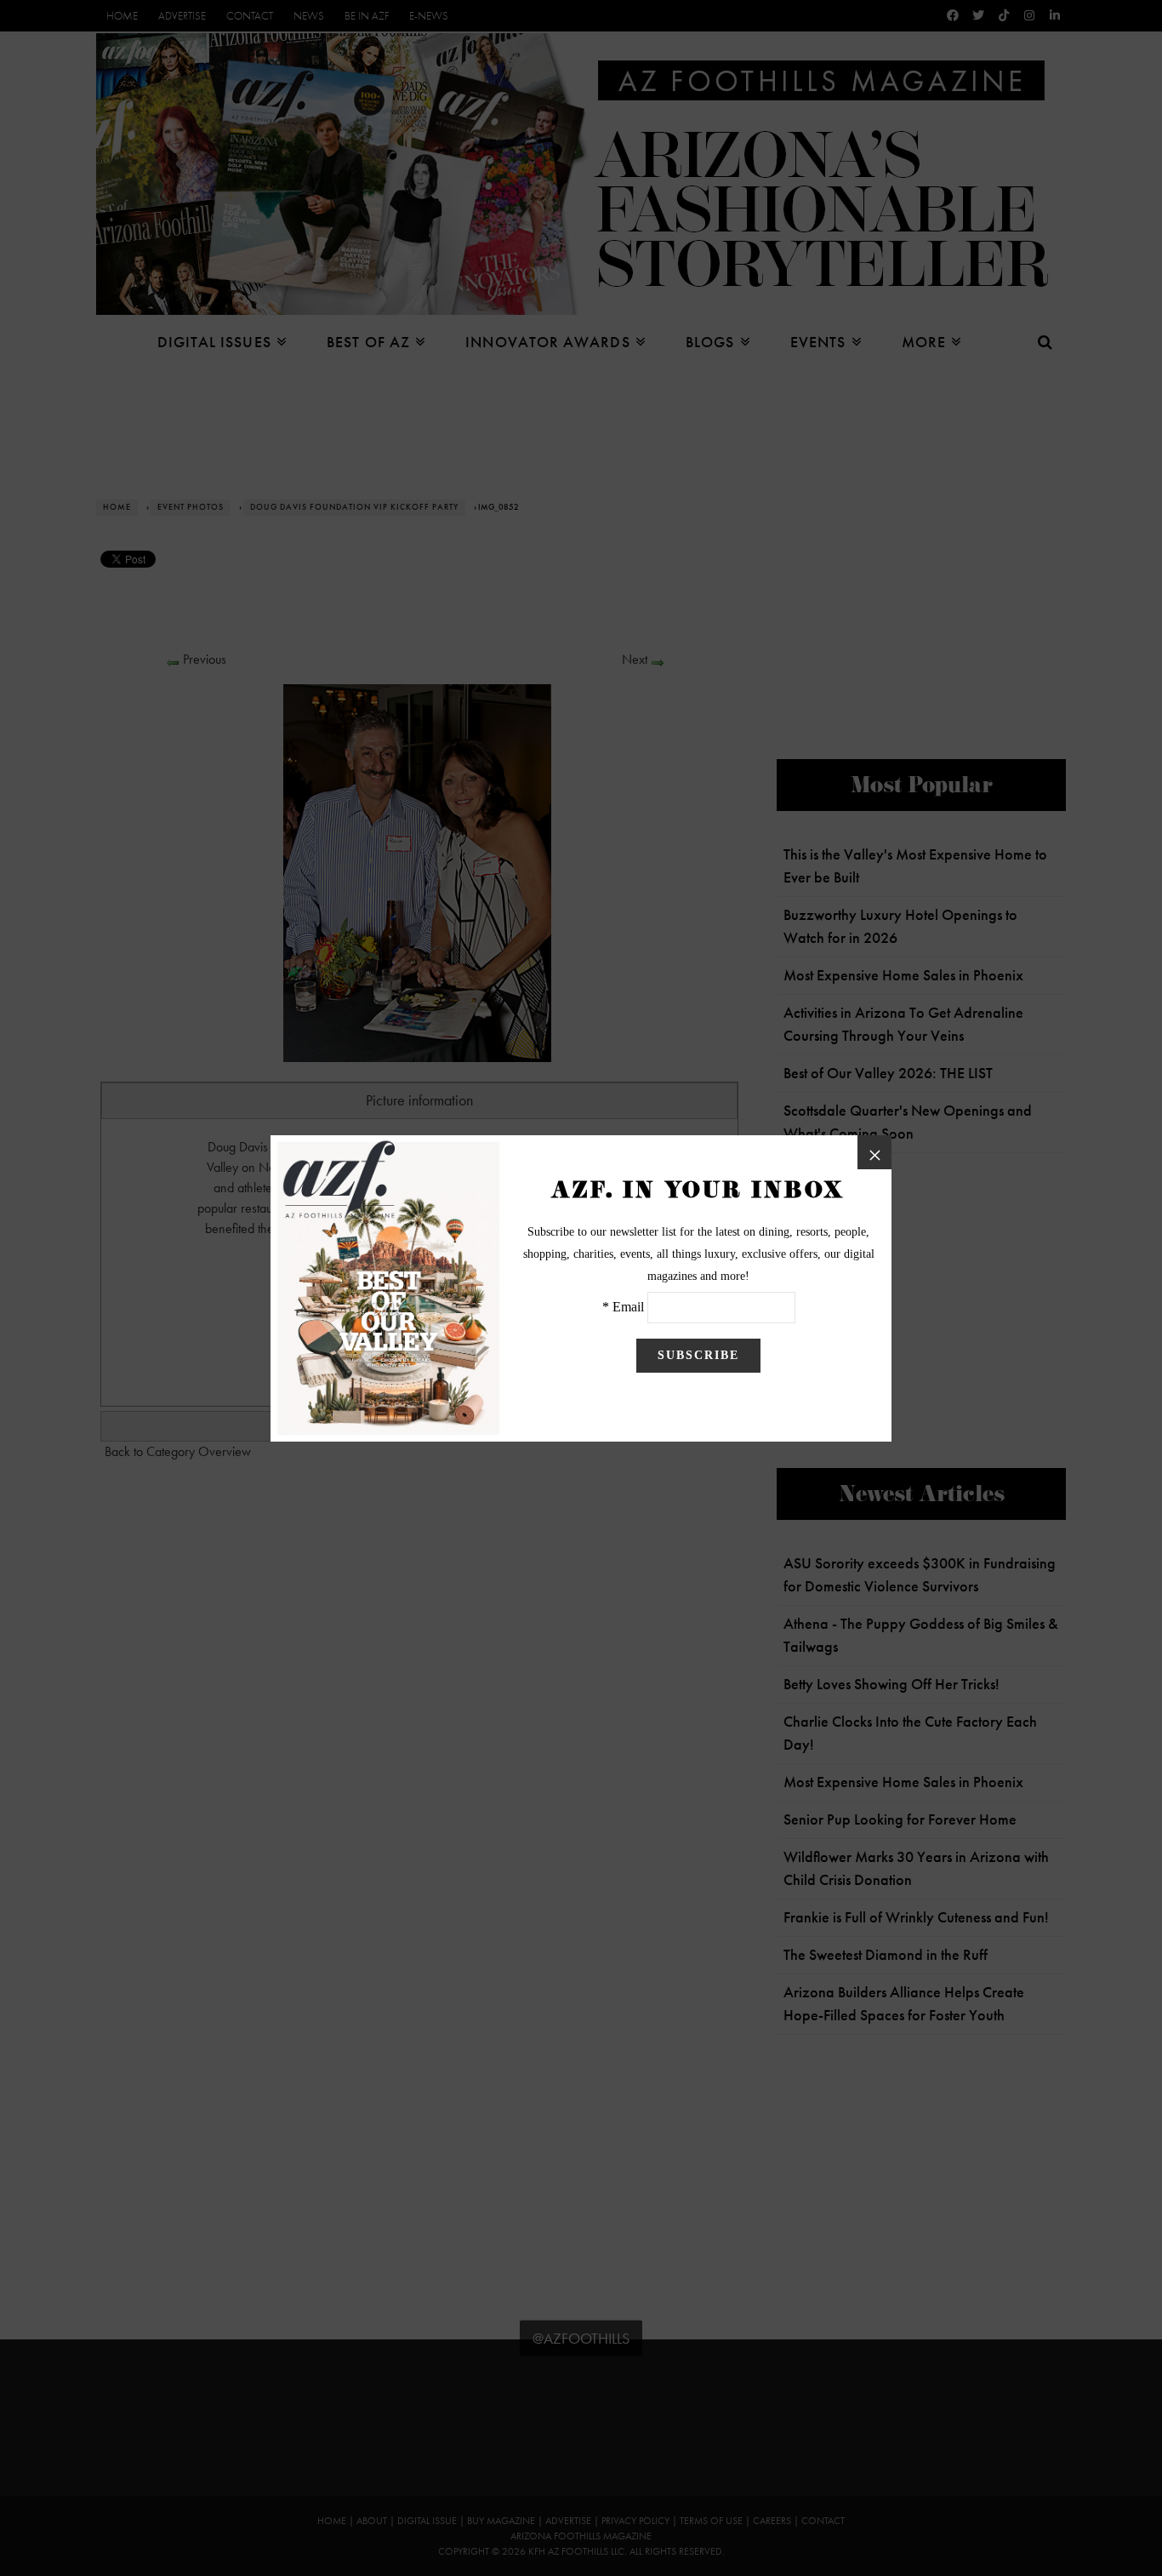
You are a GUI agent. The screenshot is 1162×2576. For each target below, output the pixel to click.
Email (628, 1307)
